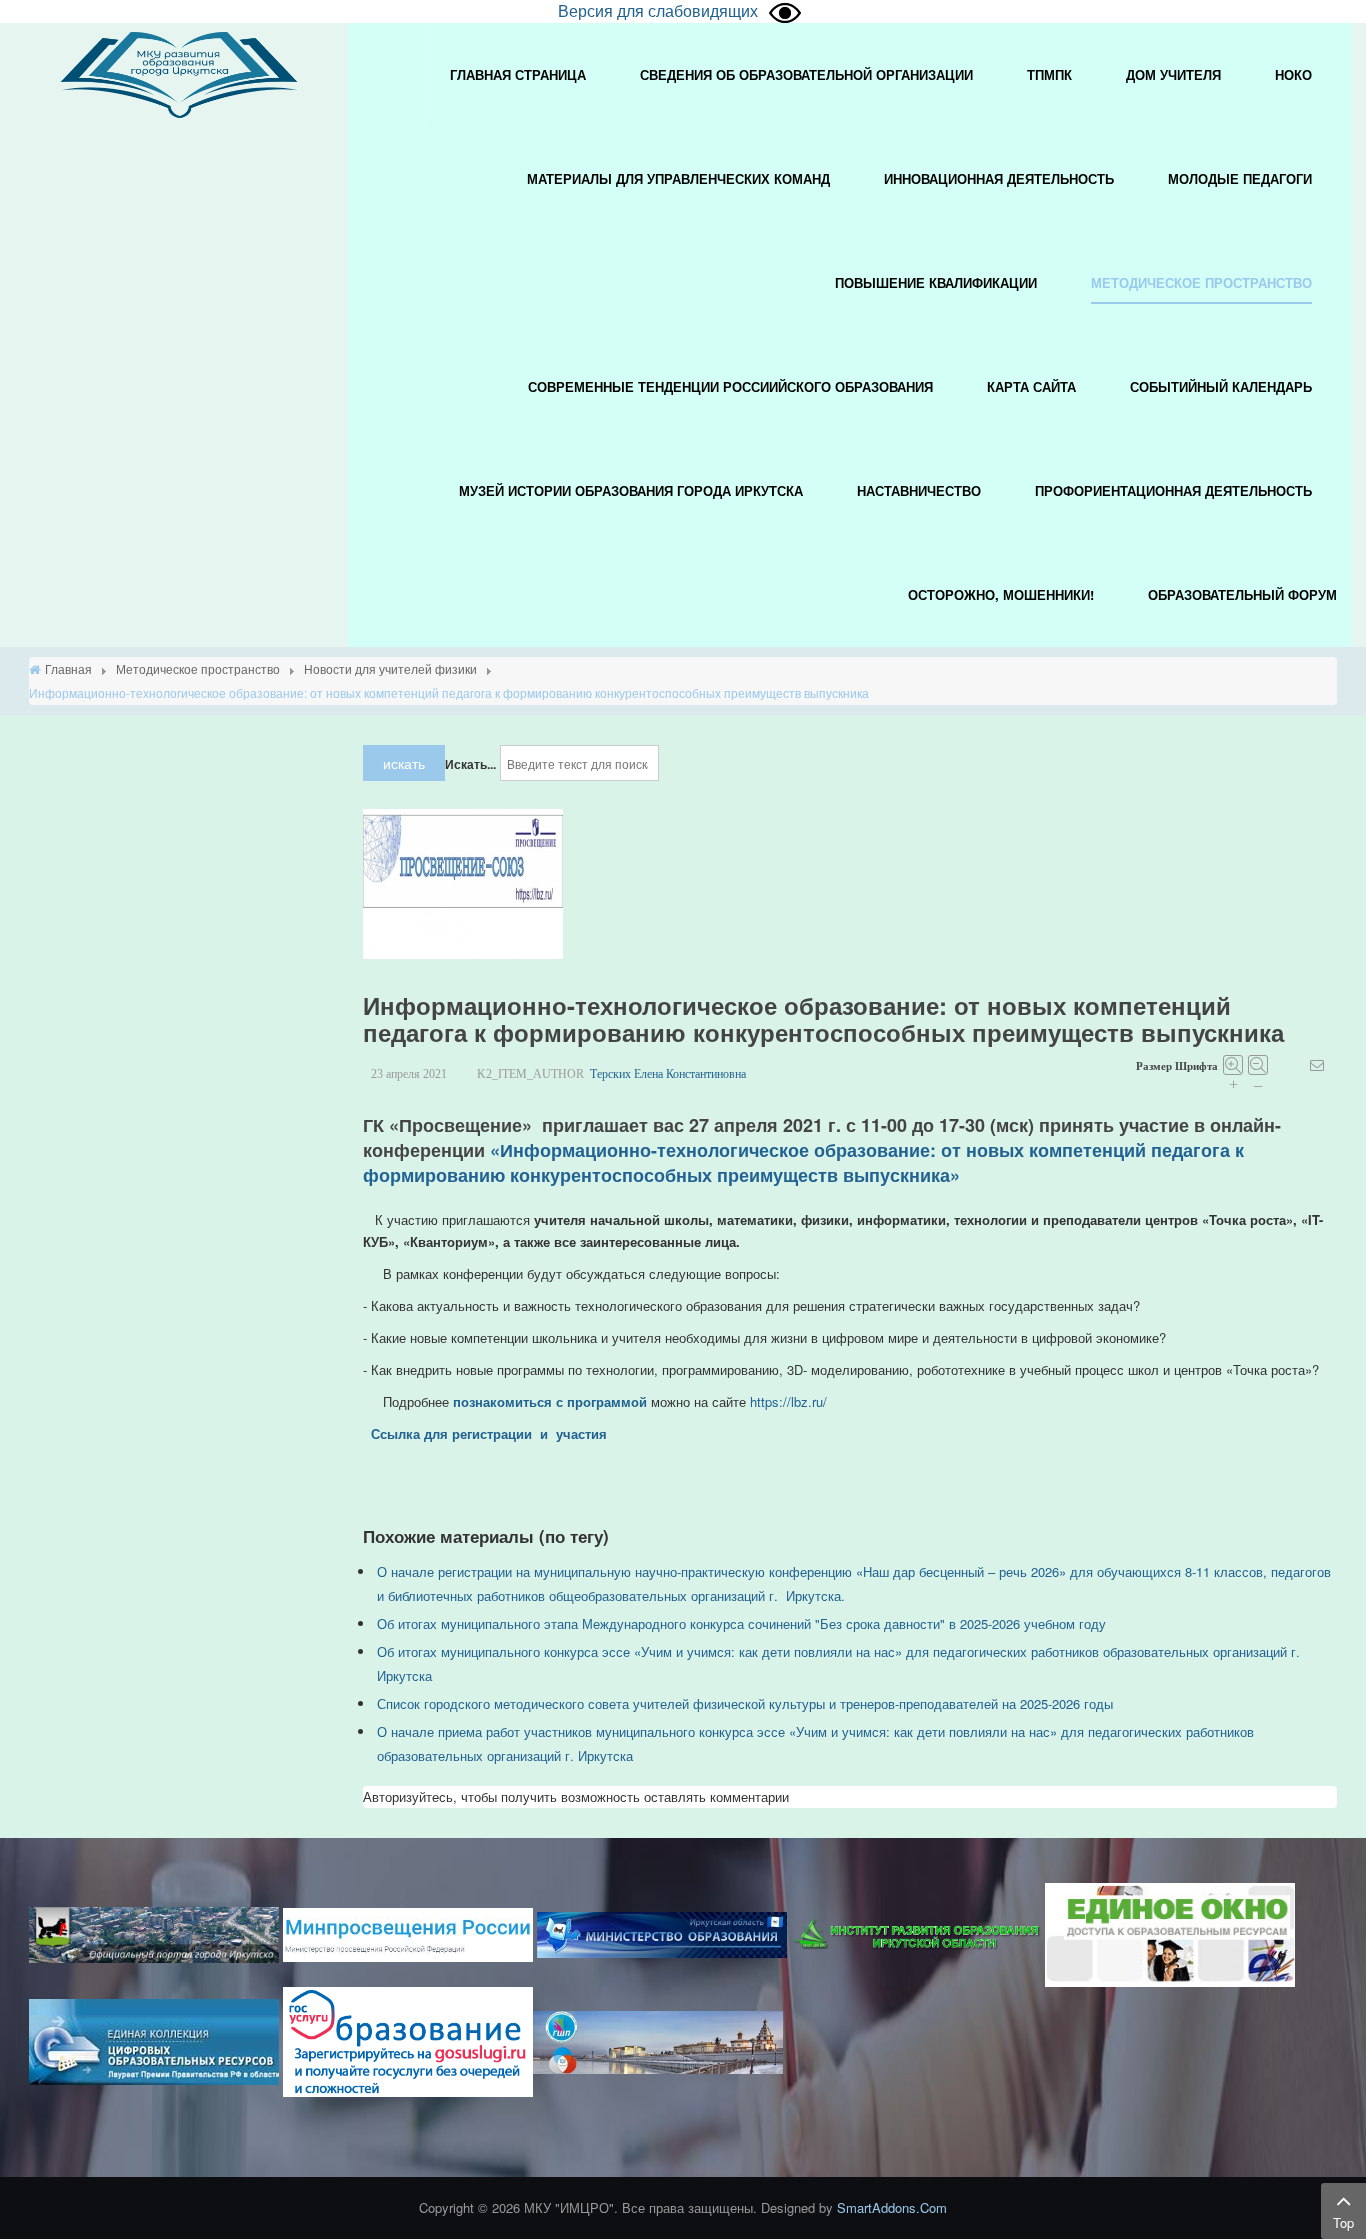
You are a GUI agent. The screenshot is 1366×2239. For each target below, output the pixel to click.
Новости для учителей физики (390, 668)
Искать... (470, 764)
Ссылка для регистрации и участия (489, 1433)
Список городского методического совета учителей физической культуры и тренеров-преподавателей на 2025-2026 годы (745, 1703)
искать (404, 763)
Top (1343, 2222)
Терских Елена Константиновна (668, 1074)
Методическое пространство (198, 668)
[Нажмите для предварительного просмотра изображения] (463, 882)
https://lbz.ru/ (788, 1401)
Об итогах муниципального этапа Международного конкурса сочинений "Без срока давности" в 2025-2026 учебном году (741, 1623)
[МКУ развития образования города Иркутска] (179, 72)
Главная (68, 668)
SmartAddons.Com (892, 2207)
